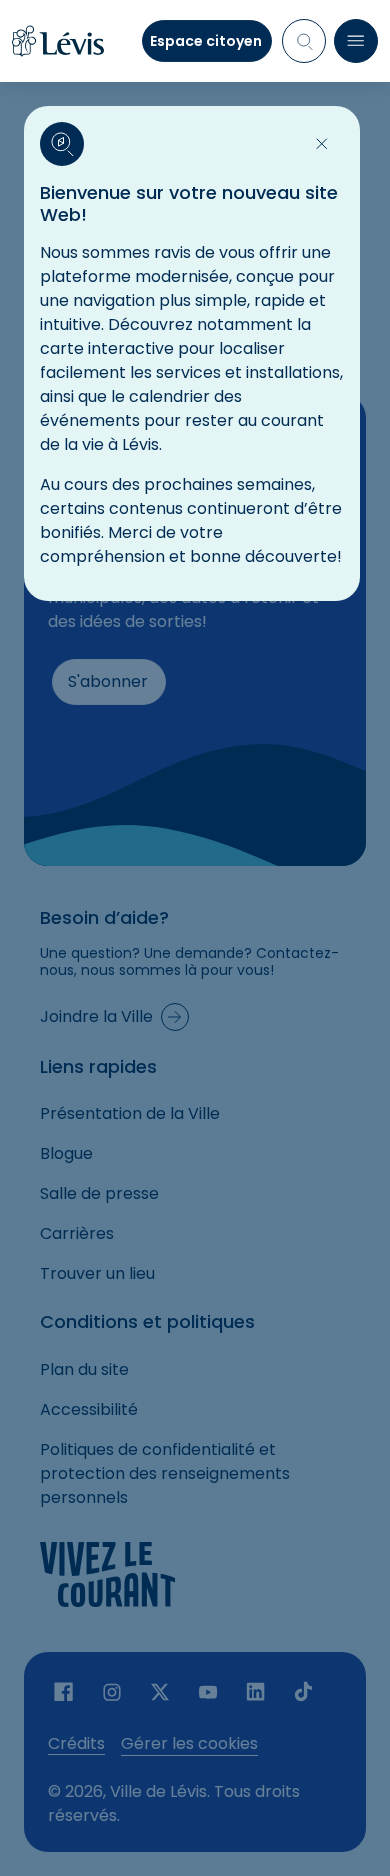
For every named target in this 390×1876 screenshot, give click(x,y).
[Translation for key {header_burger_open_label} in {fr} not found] (356, 41)
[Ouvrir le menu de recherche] (304, 41)
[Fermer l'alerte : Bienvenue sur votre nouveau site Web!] (322, 144)
